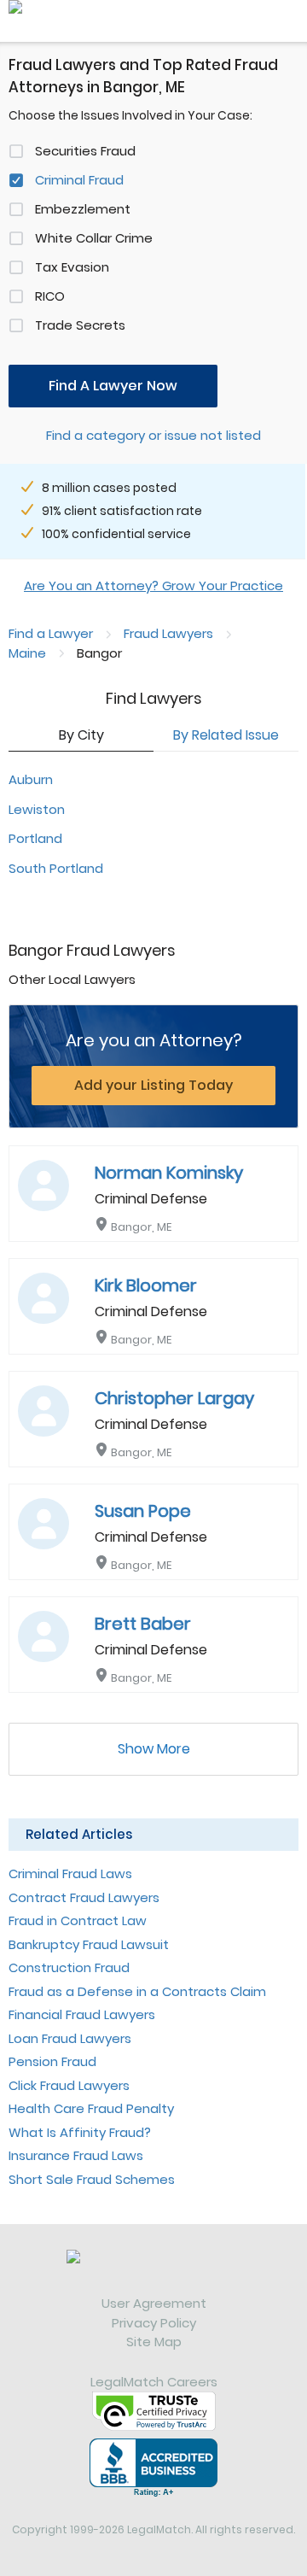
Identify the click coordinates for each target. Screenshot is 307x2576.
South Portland (56, 868)
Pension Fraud (52, 2061)
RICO (50, 296)
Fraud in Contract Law (78, 1920)
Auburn (31, 779)
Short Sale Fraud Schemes (92, 2179)
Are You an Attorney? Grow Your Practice (153, 585)
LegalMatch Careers (154, 2382)
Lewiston (37, 809)
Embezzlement (83, 209)
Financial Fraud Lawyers (82, 2014)
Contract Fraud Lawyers (84, 1897)
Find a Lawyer (51, 633)
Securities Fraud (85, 151)
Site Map (154, 2342)
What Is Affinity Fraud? (80, 2132)
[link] (153, 2272)
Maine (27, 653)
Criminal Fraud (79, 180)
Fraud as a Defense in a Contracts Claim (137, 1991)
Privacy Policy (154, 2323)
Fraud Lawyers (168, 633)
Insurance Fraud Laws (76, 2155)
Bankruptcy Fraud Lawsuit (89, 1944)
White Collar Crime (94, 238)
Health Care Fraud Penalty (91, 2108)
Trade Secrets (80, 325)
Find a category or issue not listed (153, 435)
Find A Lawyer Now (113, 386)
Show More (154, 1749)
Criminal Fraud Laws (70, 1873)
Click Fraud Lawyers (69, 2085)
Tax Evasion (72, 267)
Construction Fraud (69, 1967)
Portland (35, 838)
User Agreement (154, 2303)
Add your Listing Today (153, 1085)
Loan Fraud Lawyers (70, 2038)
